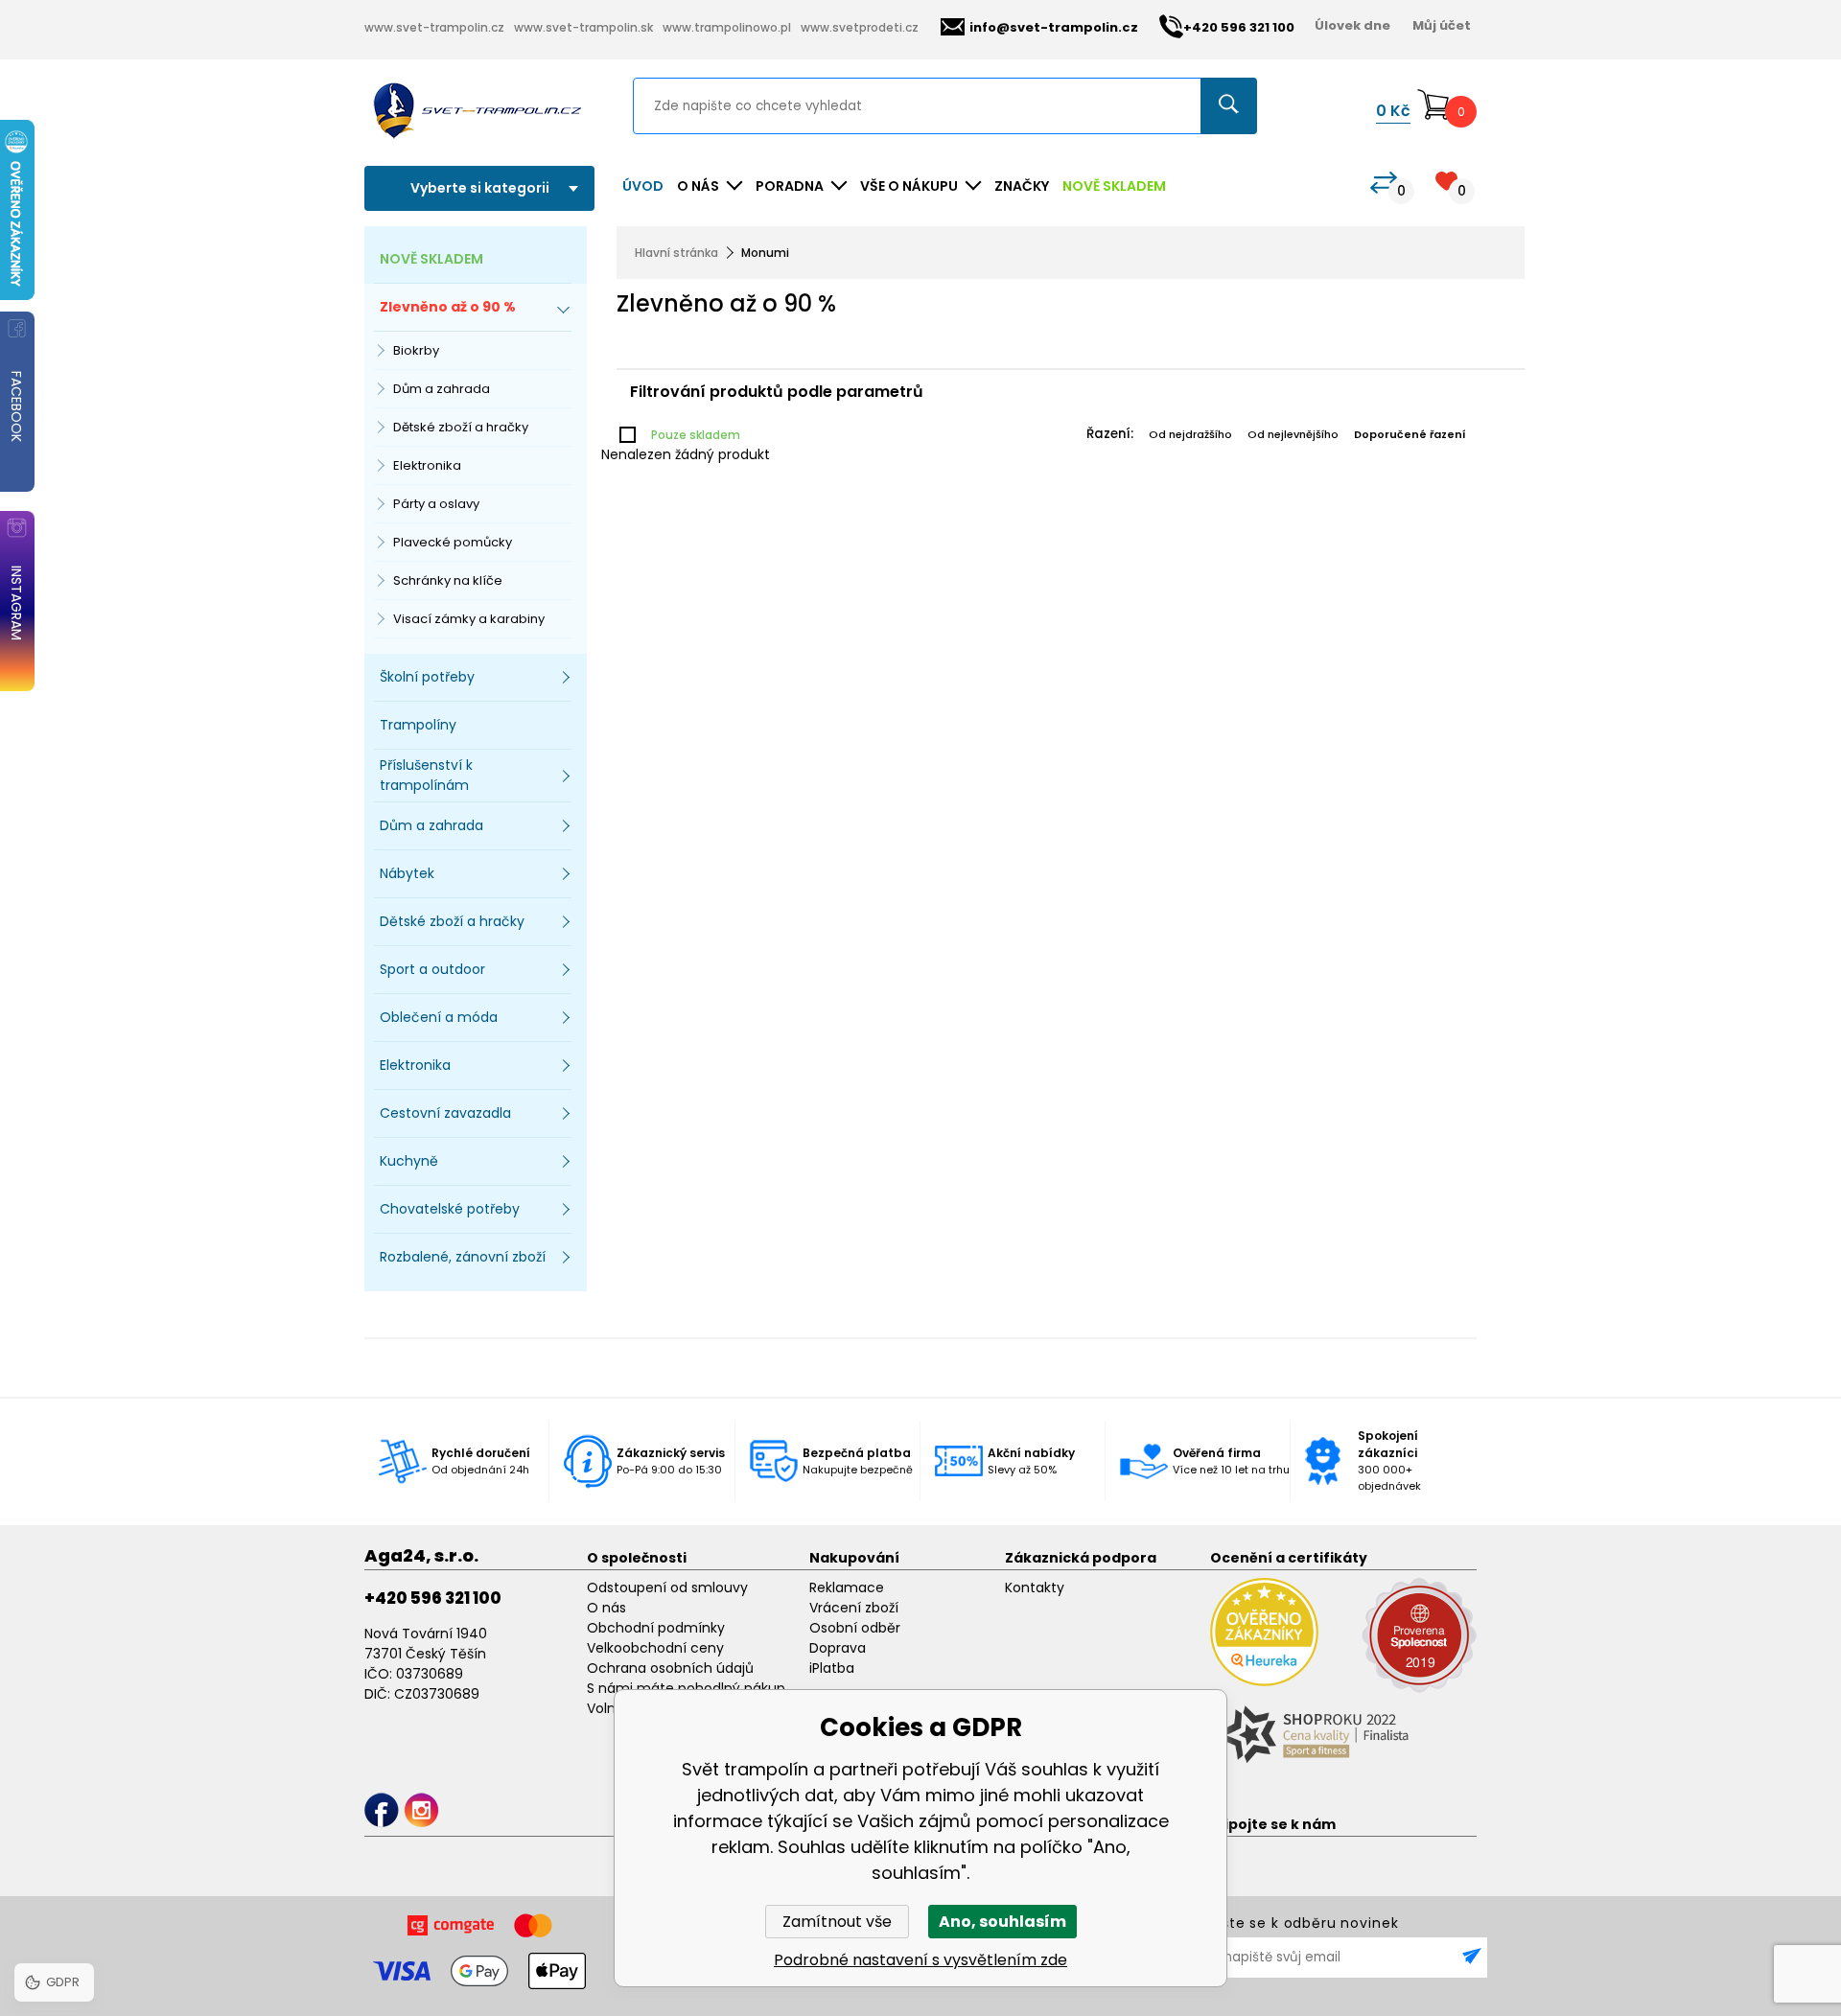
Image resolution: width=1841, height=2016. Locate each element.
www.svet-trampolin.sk (583, 27)
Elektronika (427, 465)
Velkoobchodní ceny (655, 1648)
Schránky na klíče (448, 580)
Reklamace (847, 1587)
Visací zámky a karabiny (469, 619)
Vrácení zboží (854, 1608)
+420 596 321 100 (433, 1598)
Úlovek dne (1352, 25)
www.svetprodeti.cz (860, 27)
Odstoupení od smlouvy (667, 1587)
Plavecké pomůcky (453, 542)
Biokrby (416, 350)
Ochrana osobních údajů (670, 1668)
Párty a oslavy (436, 504)
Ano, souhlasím (1002, 1922)
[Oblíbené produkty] (1446, 181)
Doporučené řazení (1410, 434)
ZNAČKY (1022, 186)
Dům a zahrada (442, 389)
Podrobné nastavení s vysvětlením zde (920, 1960)
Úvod (643, 186)
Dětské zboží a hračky (461, 427)
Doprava (838, 1648)
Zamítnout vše (837, 1922)
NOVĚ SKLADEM (1114, 186)
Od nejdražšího (1190, 434)
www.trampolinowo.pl (727, 27)
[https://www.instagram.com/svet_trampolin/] (421, 1810)
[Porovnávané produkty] (1384, 183)
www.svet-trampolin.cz (434, 27)
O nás (606, 1608)
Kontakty (1035, 1587)
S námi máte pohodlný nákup (686, 1688)
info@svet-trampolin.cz (1054, 27)
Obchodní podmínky (656, 1628)
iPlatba (832, 1668)
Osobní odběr (855, 1628)
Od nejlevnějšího (1293, 434)
